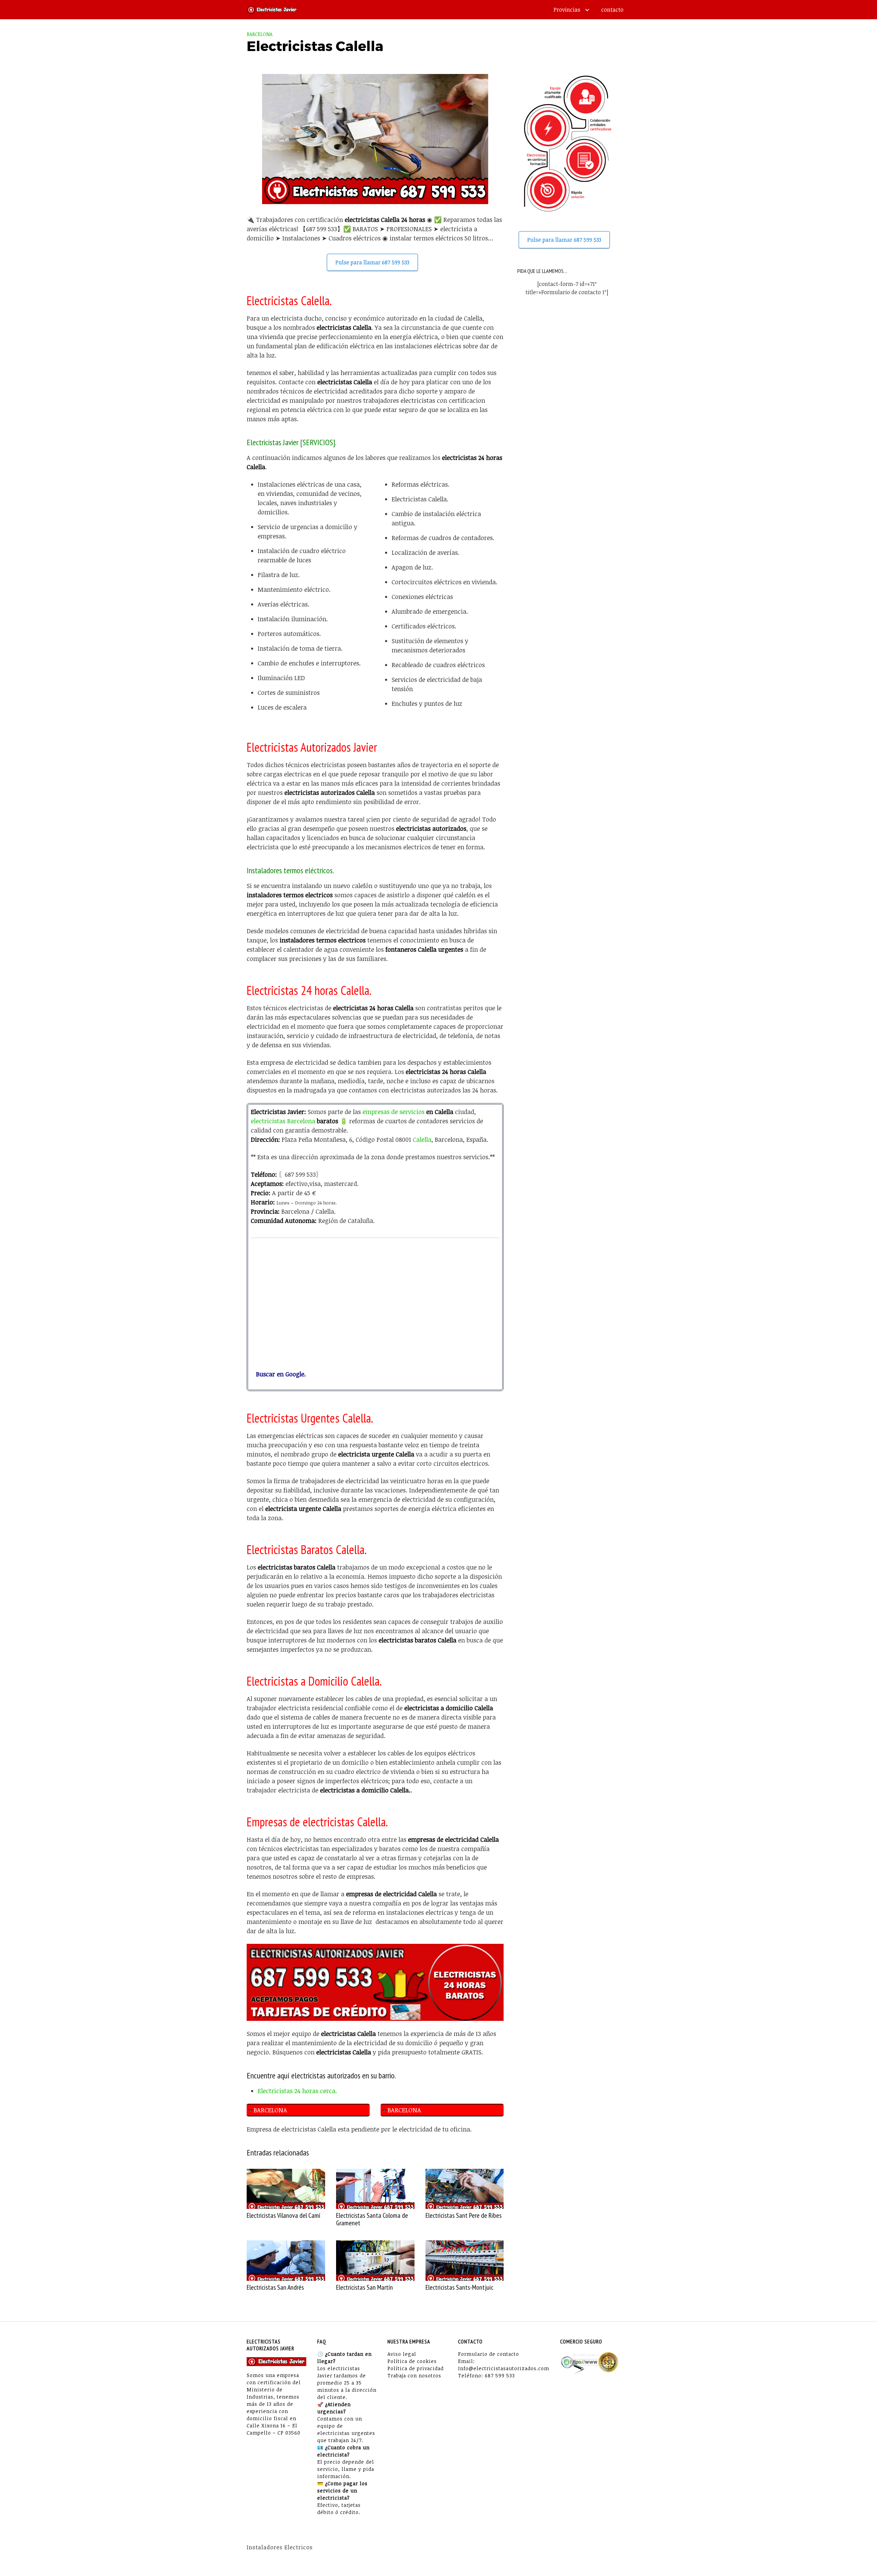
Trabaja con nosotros (414, 2375)
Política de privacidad (416, 2368)
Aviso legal (402, 2354)
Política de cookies (412, 2361)
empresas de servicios (393, 1112)
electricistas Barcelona (283, 1121)
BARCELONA (270, 2110)
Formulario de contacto (489, 2354)
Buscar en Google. (278, 1374)
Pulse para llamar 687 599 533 (372, 262)
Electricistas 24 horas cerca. (297, 2091)
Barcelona (260, 34)
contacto (612, 10)
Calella (422, 1139)
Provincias (567, 10)
